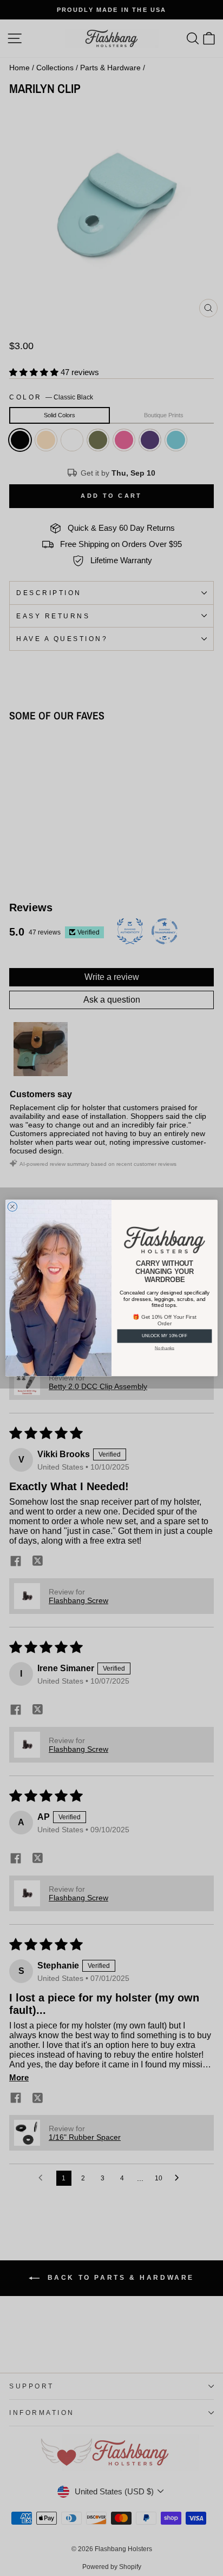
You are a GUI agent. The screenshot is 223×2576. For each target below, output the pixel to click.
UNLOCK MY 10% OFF (165, 1336)
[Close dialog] (12, 1207)
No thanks (165, 1348)
